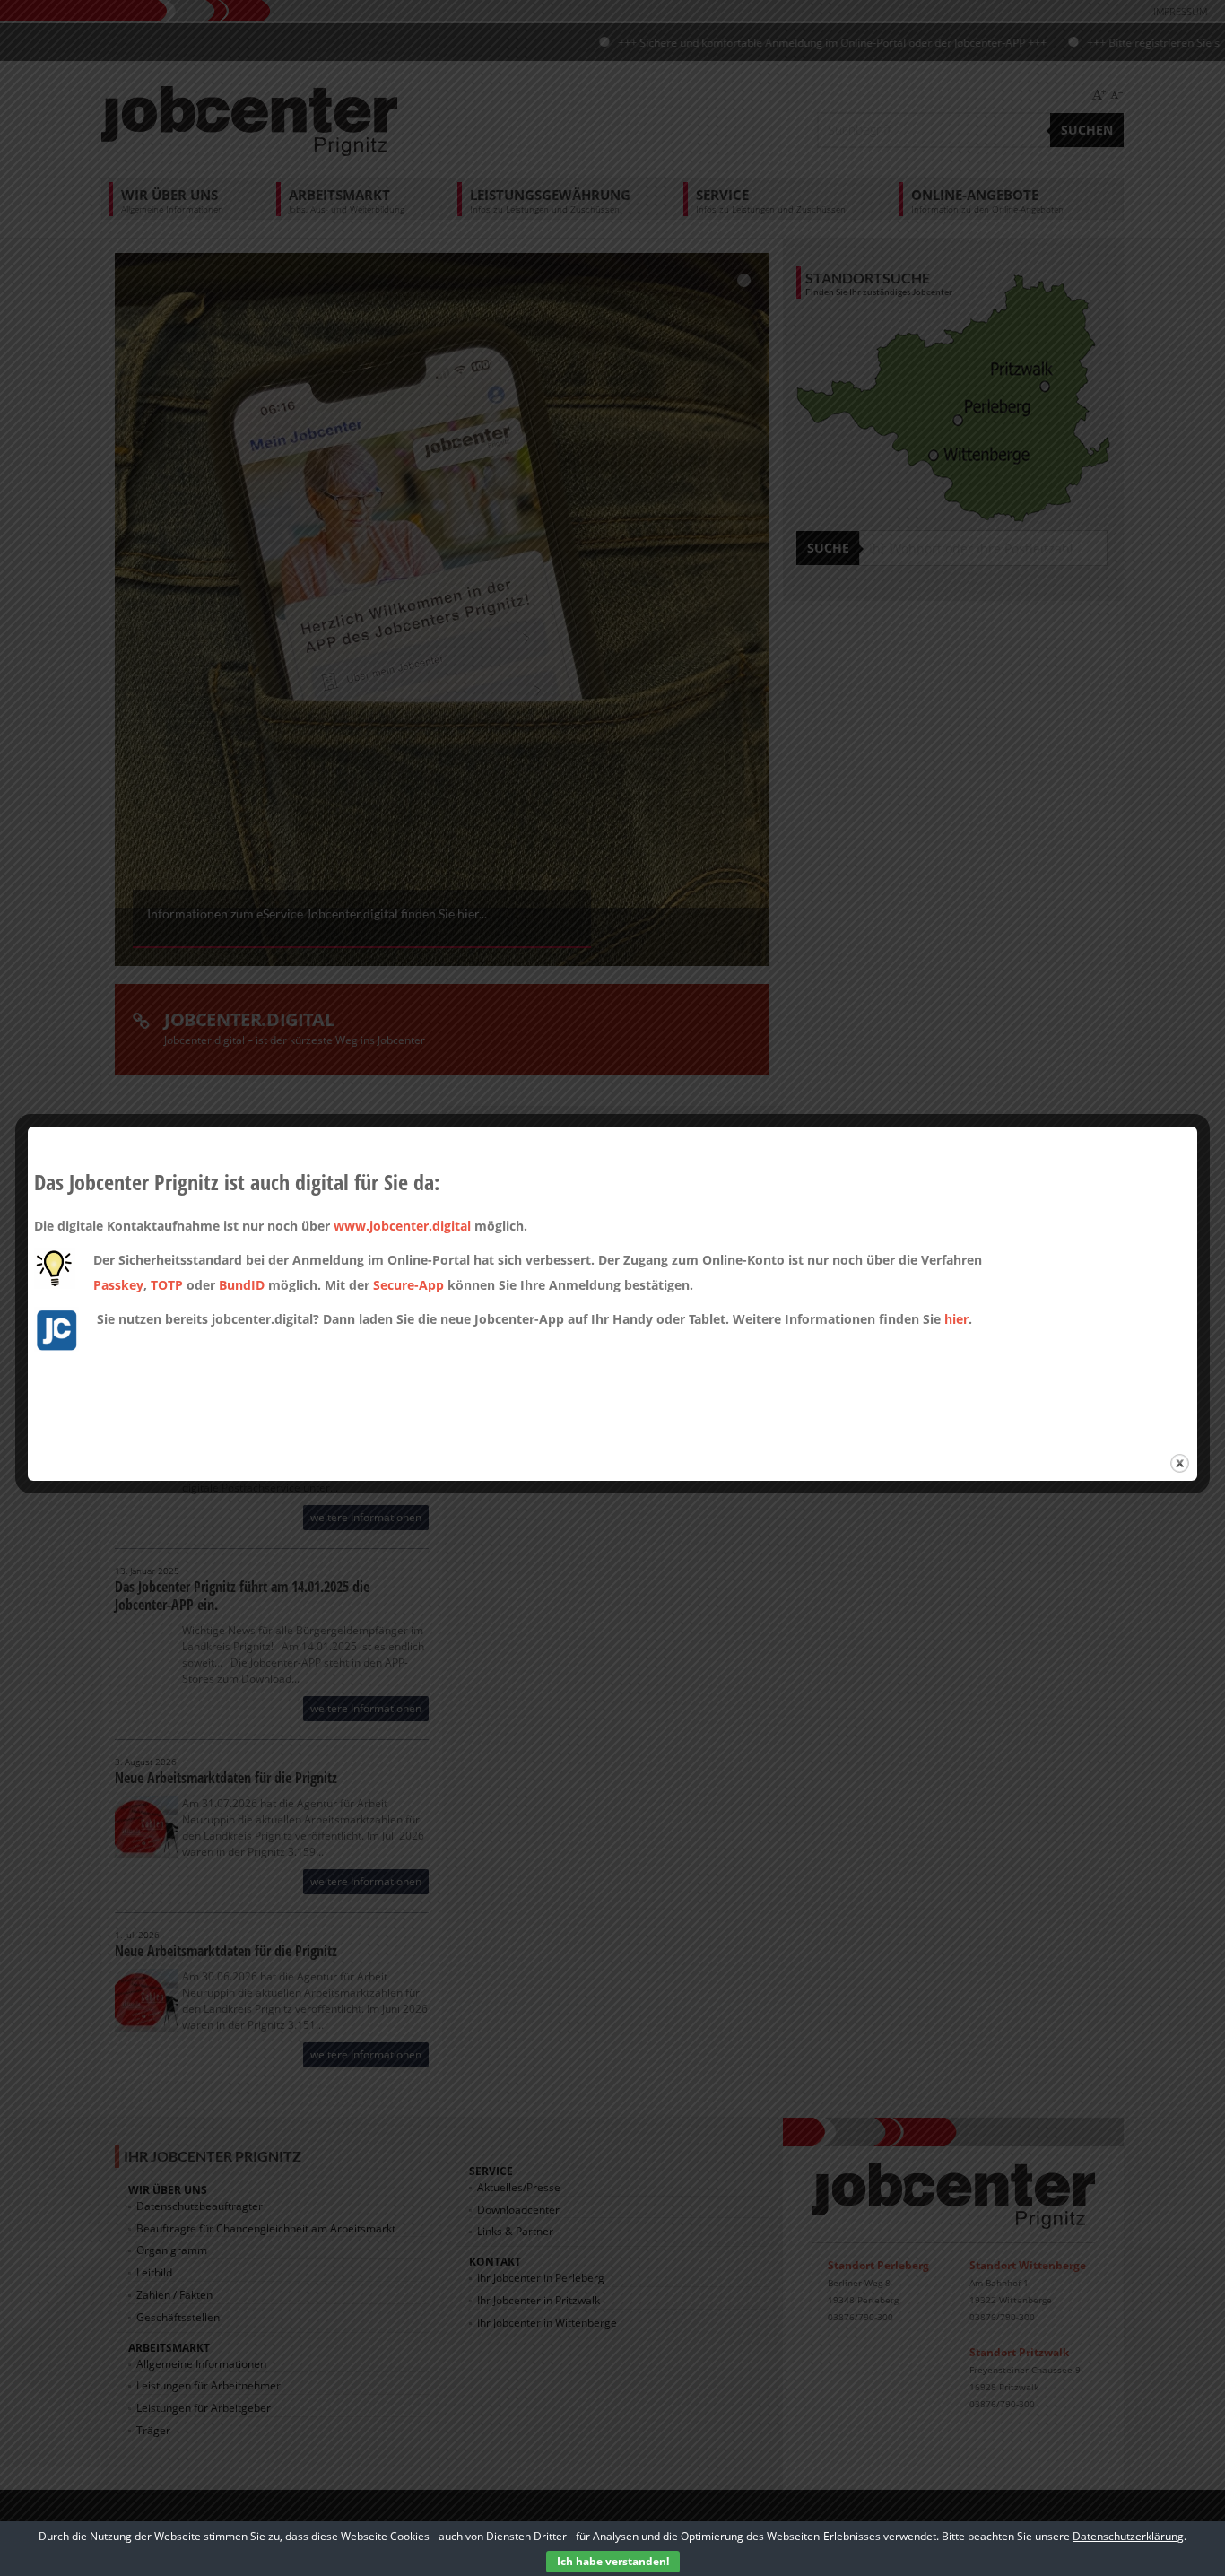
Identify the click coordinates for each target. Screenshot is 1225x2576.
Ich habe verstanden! (613, 2561)
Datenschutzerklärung (1128, 2536)
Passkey (118, 1285)
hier (956, 1319)
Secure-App (408, 1285)
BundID (242, 1285)
